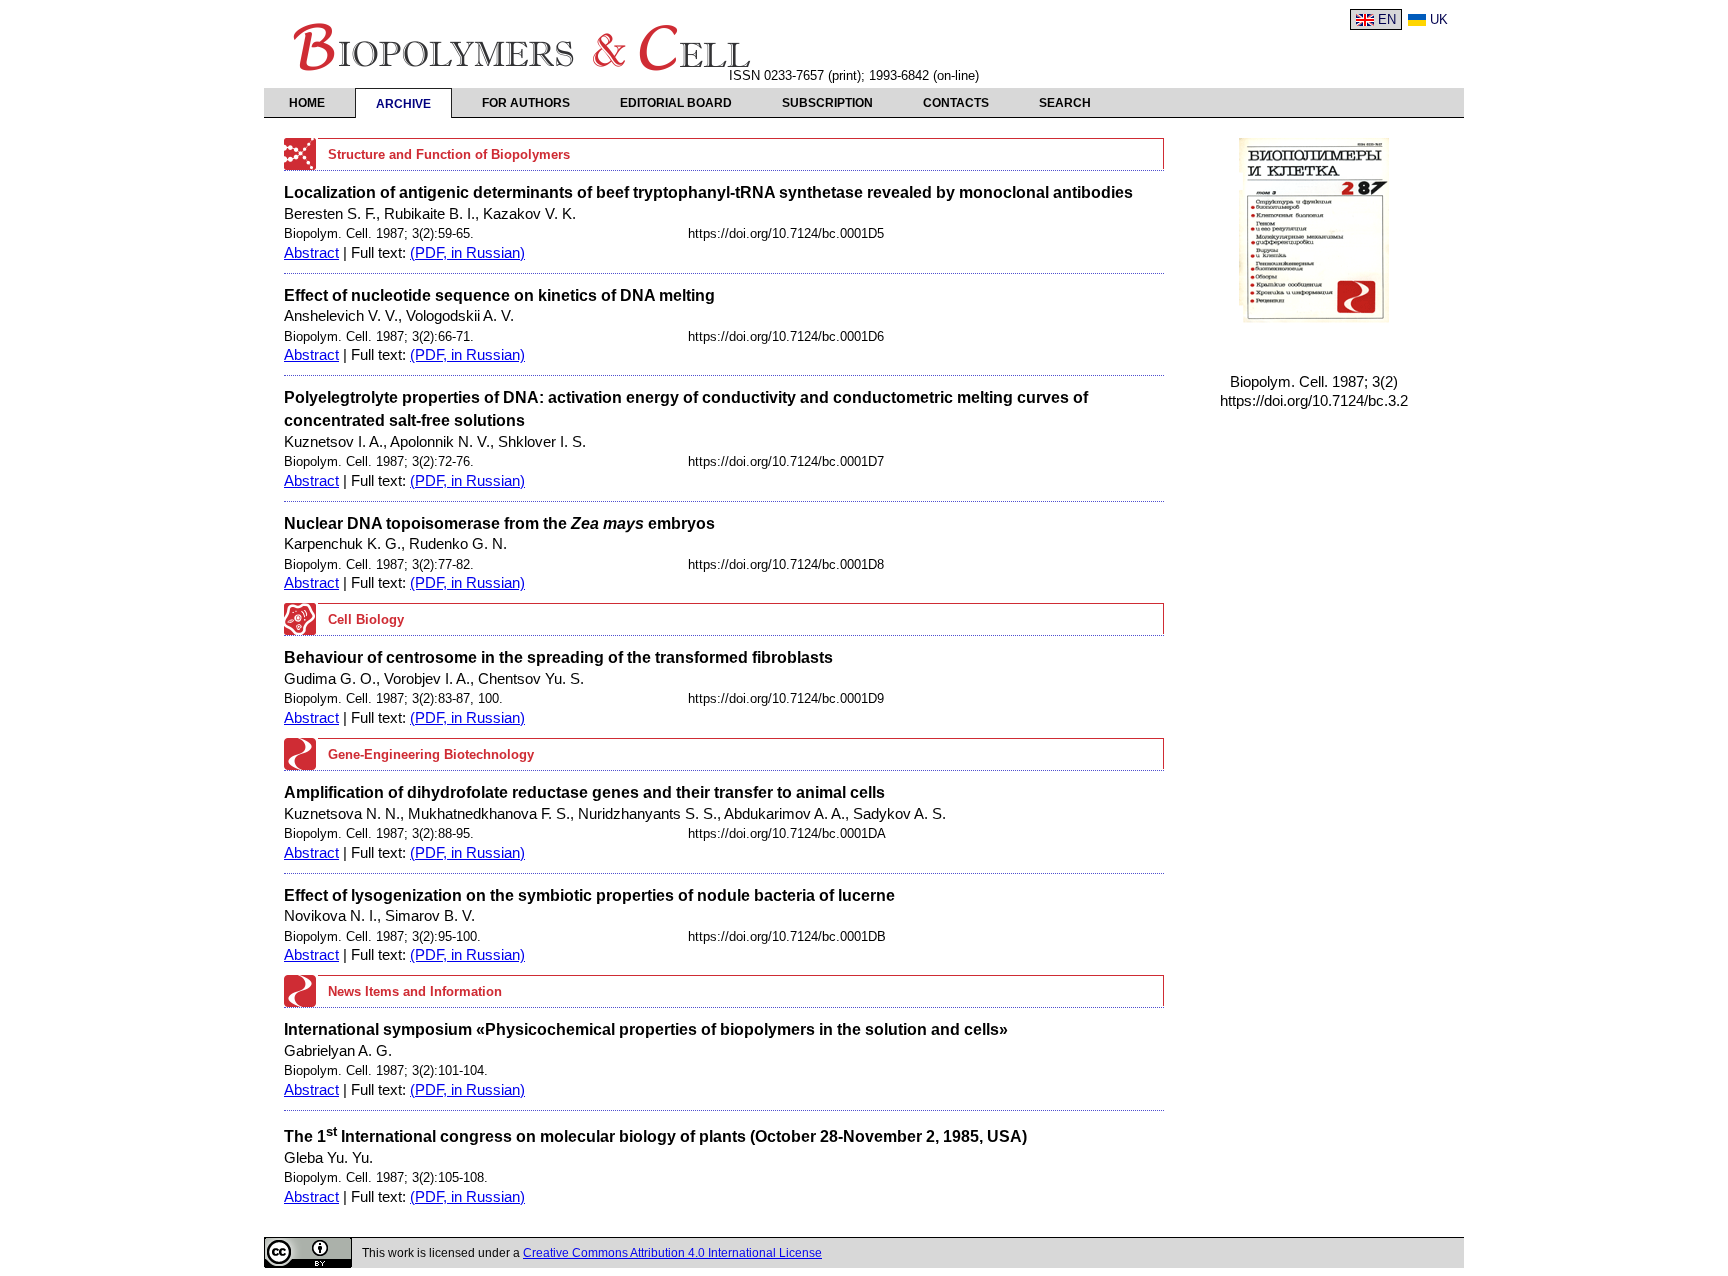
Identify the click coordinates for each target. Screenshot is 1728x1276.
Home (307, 103)
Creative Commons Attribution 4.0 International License (672, 1253)
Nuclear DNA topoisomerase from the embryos (499, 523)
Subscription (827, 103)
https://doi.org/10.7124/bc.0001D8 (786, 564)
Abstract (311, 253)
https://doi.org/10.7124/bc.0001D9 (786, 698)
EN (1387, 19)
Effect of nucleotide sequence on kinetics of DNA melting (499, 295)
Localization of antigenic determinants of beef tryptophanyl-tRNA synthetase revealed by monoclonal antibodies (708, 192)
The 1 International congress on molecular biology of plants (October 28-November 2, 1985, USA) (655, 1136)
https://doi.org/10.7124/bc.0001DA (787, 833)
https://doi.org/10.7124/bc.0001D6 (786, 336)
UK (1439, 19)
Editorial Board (676, 103)
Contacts (956, 103)
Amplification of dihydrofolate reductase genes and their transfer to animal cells (584, 792)
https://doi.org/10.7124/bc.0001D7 (786, 461)
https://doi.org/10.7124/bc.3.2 (1314, 401)
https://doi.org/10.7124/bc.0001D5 (786, 233)
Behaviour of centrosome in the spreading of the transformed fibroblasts (558, 657)
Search (1065, 103)
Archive (403, 104)
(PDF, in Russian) (467, 253)
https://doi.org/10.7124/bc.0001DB (787, 936)
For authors (526, 103)
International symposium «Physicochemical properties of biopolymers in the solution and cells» (646, 1029)
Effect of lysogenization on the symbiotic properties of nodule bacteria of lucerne (589, 895)
